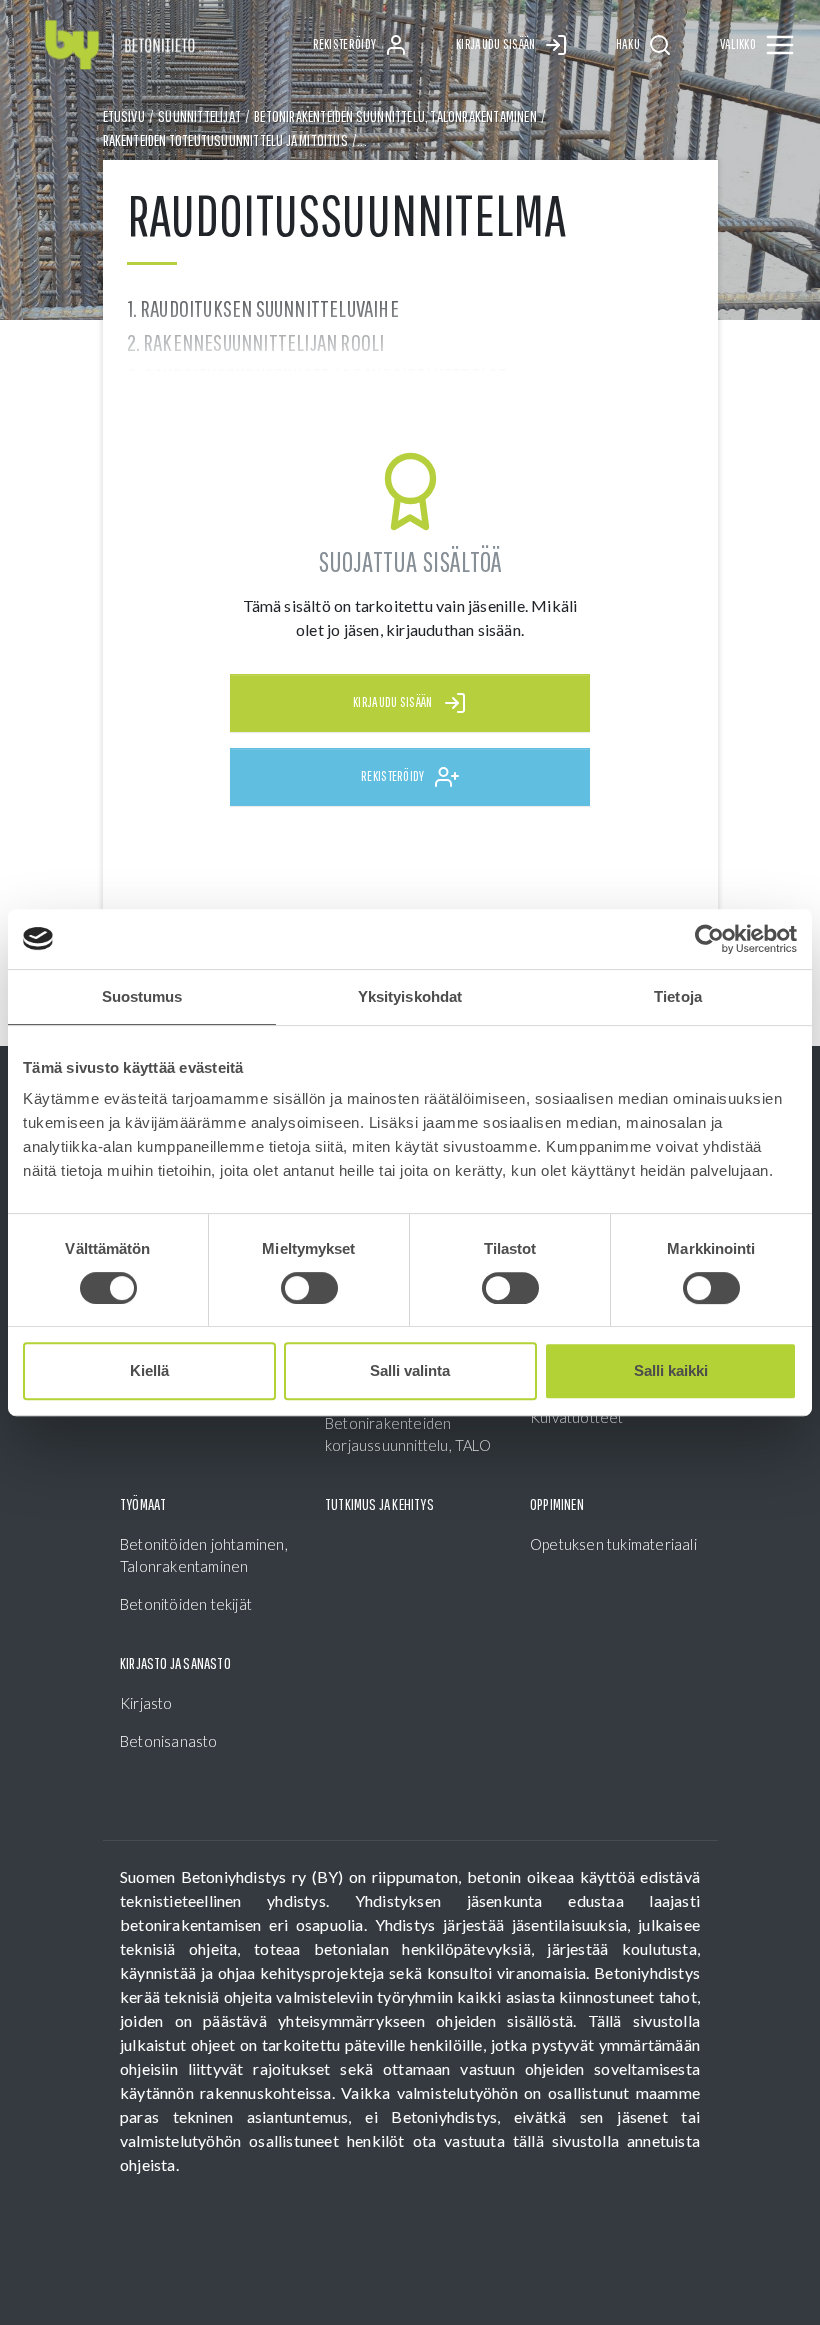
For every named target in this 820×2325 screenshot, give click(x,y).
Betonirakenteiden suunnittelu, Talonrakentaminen (395, 116)
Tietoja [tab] (678, 996)
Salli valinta (410, 1370)
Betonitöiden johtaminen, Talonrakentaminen (204, 1555)
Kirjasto (146, 1703)
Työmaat (143, 1504)
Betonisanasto (169, 1741)
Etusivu (124, 116)
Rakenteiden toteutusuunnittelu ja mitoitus (225, 140)
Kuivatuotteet (577, 1417)
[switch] (309, 1288)
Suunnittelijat (199, 116)
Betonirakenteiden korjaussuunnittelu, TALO (408, 1434)
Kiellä (149, 1370)
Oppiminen (557, 1504)
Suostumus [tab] (142, 996)
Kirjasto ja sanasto (175, 1663)
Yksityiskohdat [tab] (410, 996)
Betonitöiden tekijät (186, 1604)
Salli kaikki (671, 1370)
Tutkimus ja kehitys (379, 1504)
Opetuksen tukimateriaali (613, 1544)
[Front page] (120, 45)
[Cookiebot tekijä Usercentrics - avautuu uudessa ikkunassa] (709, 939)
